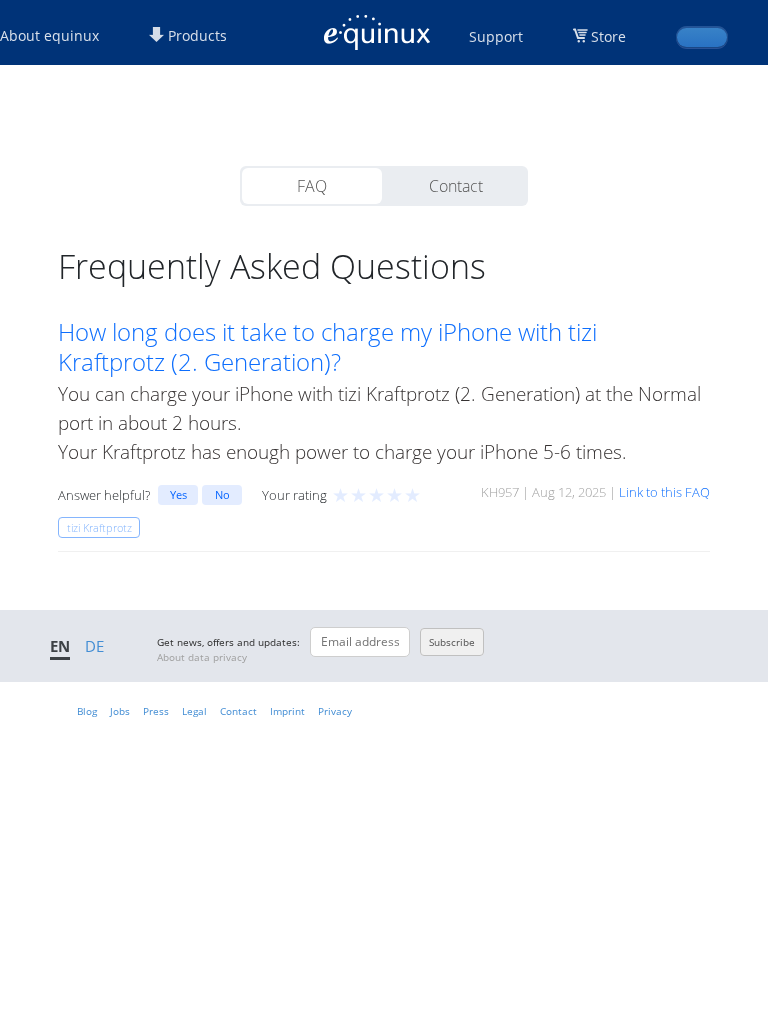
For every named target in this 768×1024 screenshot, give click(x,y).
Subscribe (452, 642)
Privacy (335, 711)
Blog (87, 711)
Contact (456, 186)
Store (608, 36)
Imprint (287, 711)
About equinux (49, 35)
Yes (178, 494)
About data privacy (202, 657)
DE (94, 646)
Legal (194, 711)
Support (496, 36)
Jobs (120, 711)
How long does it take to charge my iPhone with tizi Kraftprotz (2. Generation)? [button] (327, 347)
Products (195, 35)
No (222, 494)
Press (156, 711)
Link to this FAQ (664, 492)
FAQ (312, 186)
